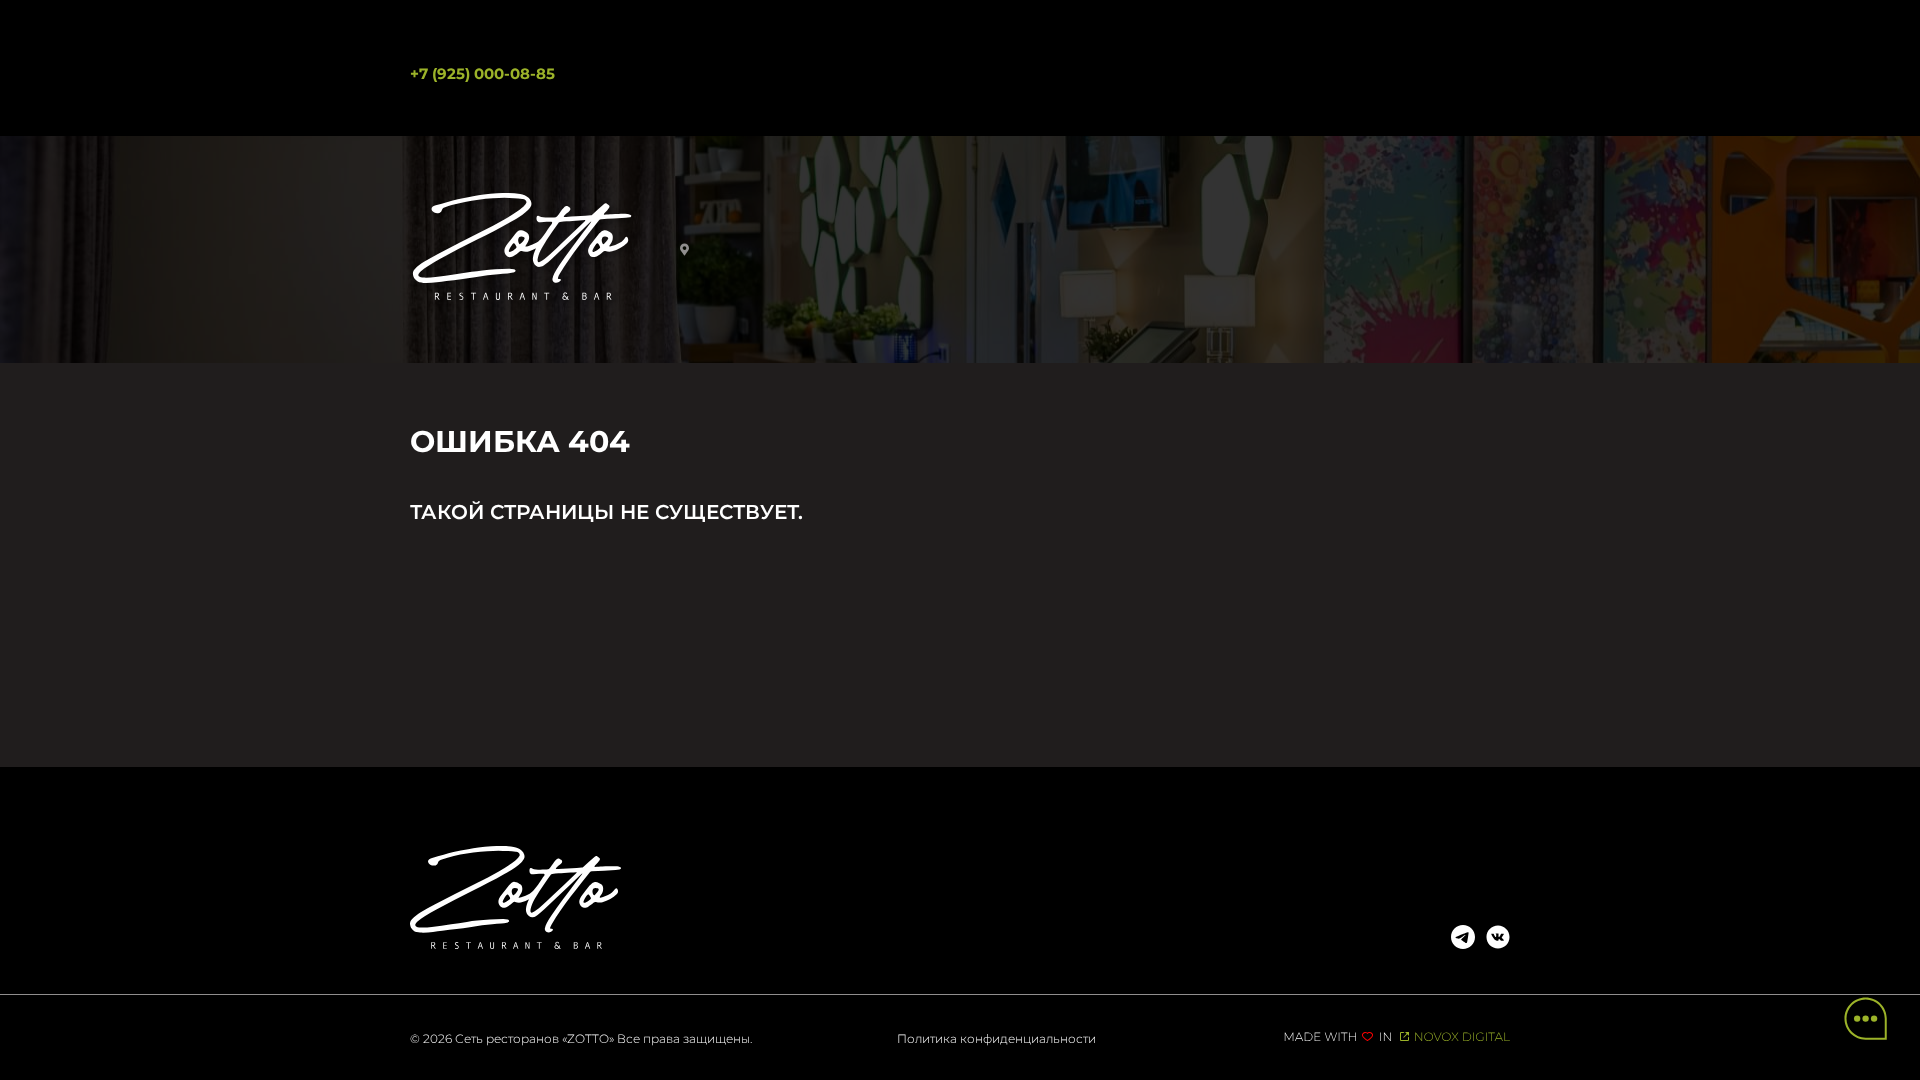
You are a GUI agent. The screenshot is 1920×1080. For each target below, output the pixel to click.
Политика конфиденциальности (996, 1038)
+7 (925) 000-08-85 (482, 73)
